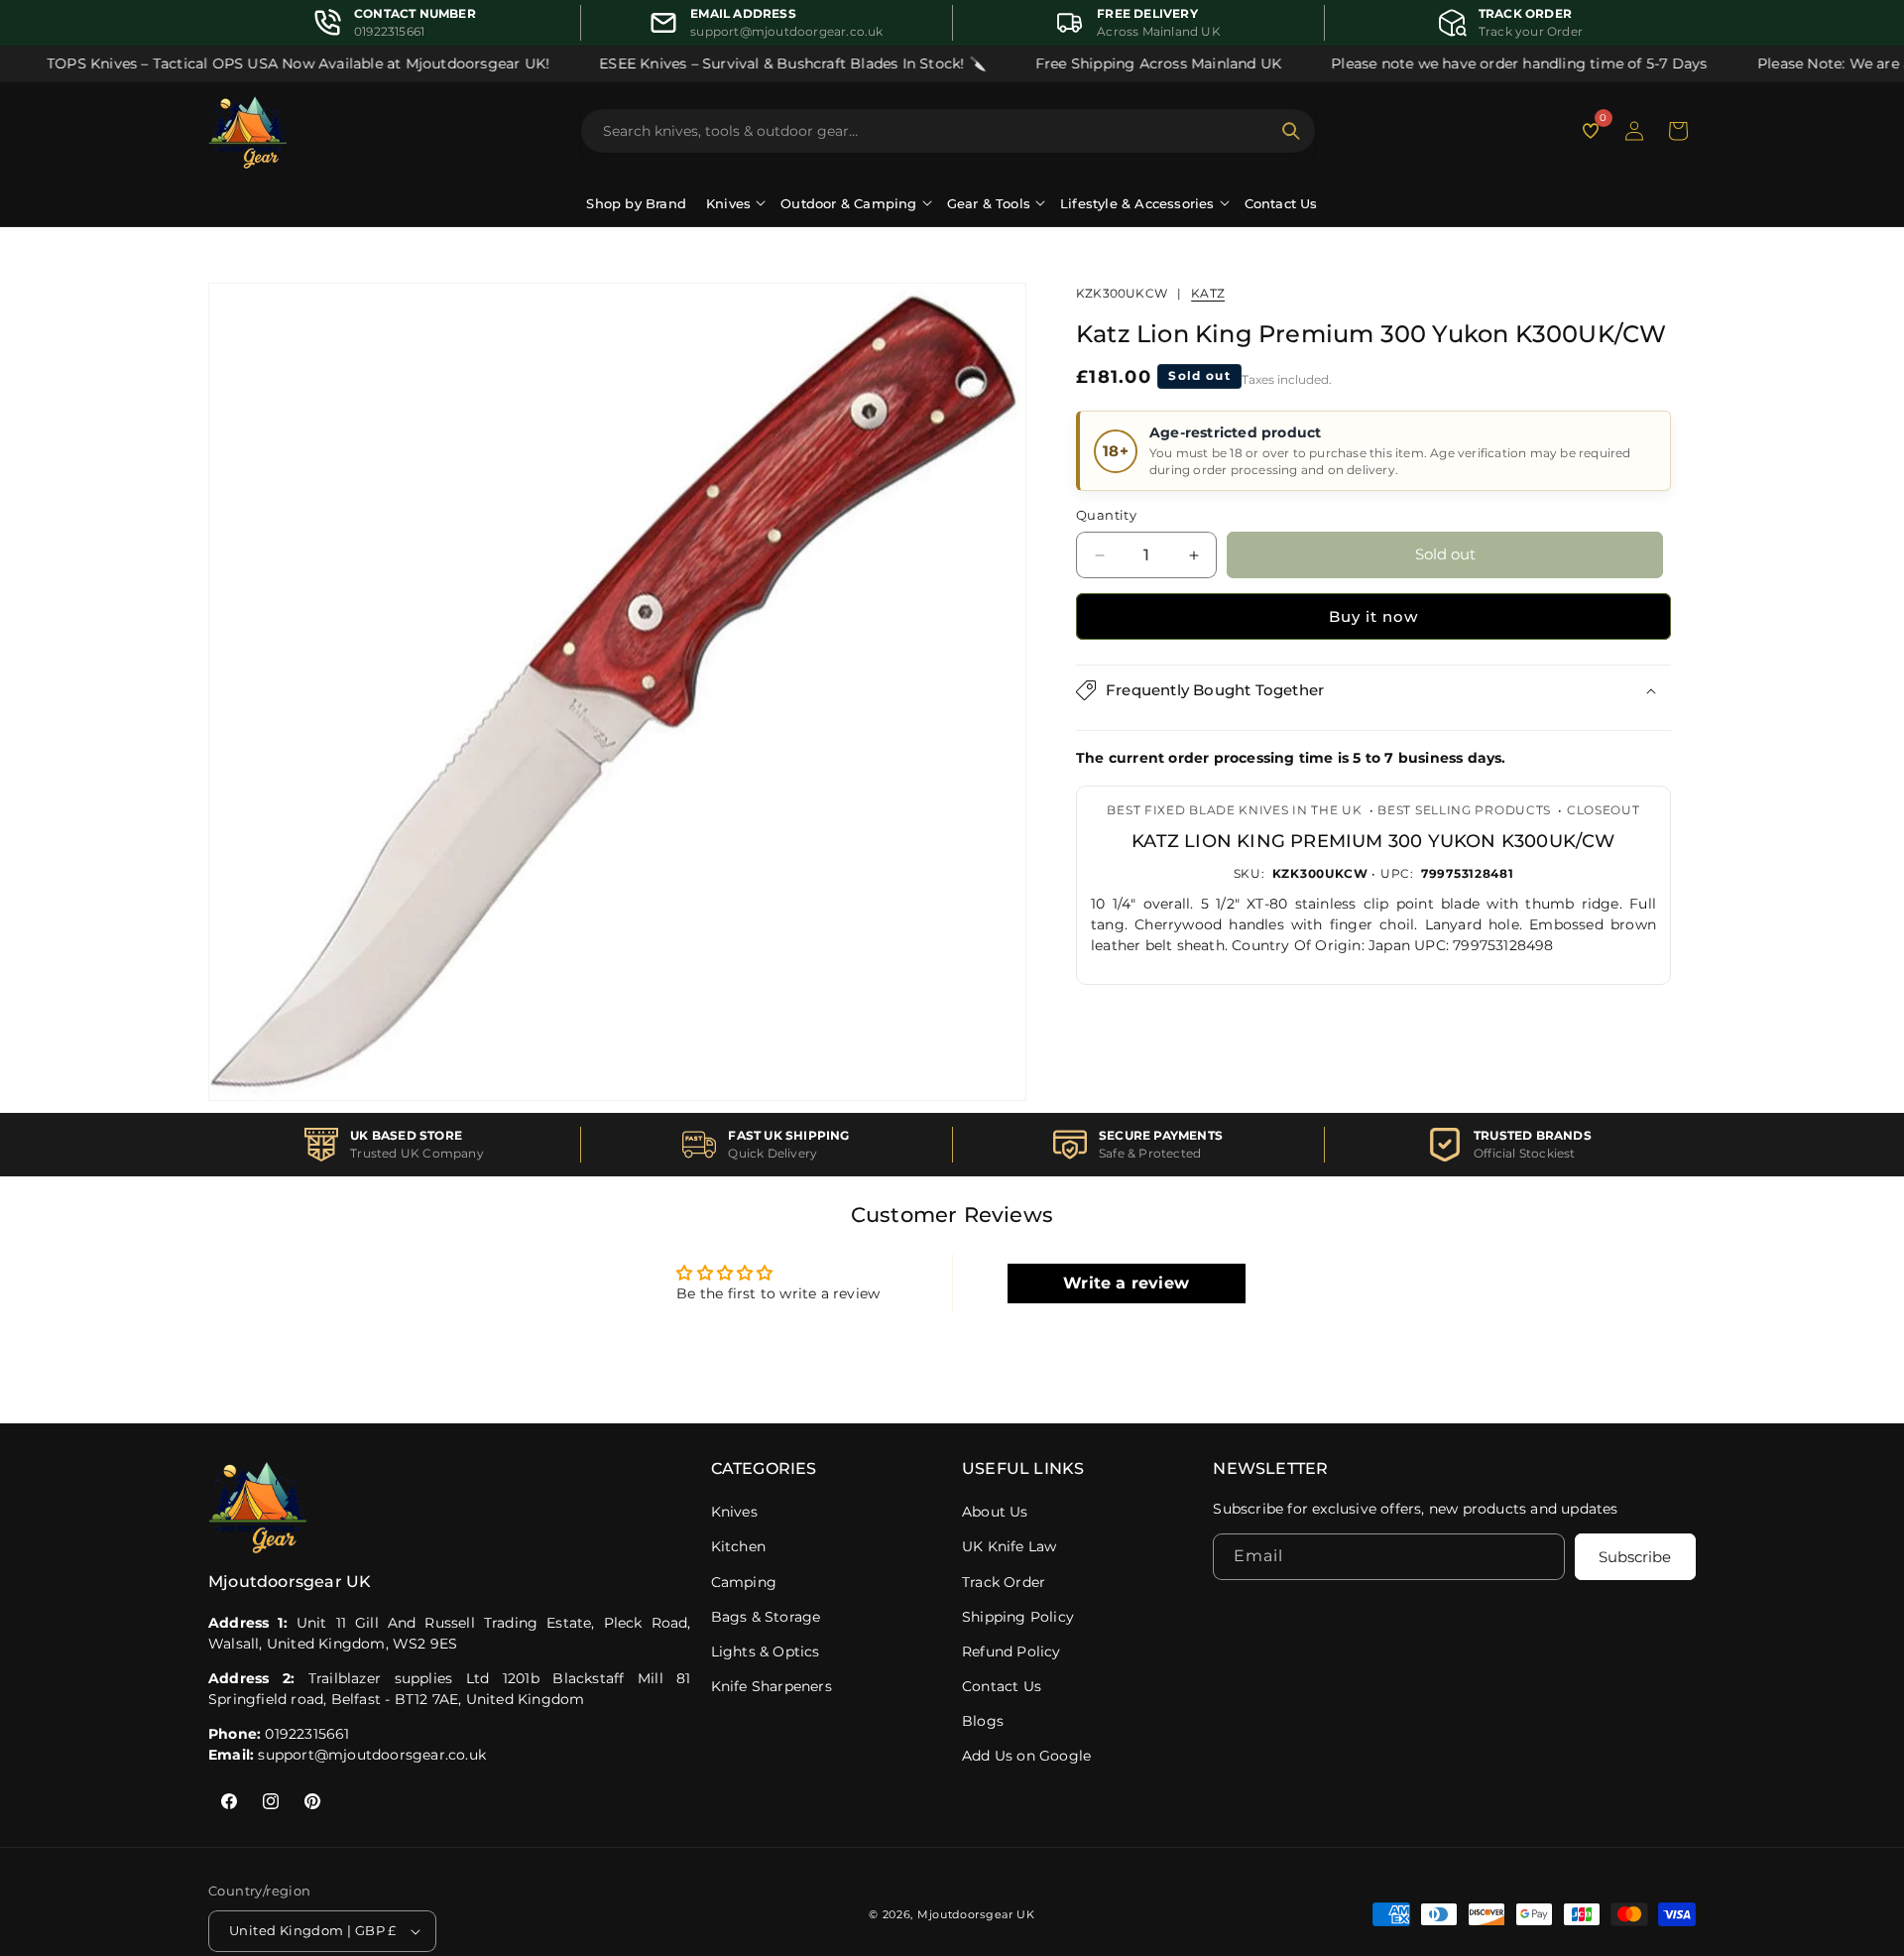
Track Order (1004, 1582)
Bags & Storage (766, 1617)
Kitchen (738, 1546)
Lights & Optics (766, 1651)
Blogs (983, 1721)
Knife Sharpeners (772, 1686)
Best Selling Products (1464, 810)
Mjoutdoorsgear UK (976, 1914)
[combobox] (936, 131)
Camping (744, 1582)
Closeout (1604, 810)
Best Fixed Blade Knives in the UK (1234, 810)
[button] (1678, 131)
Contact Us (1281, 203)
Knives (734, 1512)
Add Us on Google (1026, 1756)
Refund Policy (1011, 1651)
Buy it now (1373, 616)
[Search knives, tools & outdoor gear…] (1291, 131)
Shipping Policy (1018, 1617)
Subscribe (1635, 1558)
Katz (1208, 293)
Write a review (1126, 1282)
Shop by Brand (636, 203)
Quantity (1106, 516)
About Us (995, 1512)
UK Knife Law (1009, 1546)
